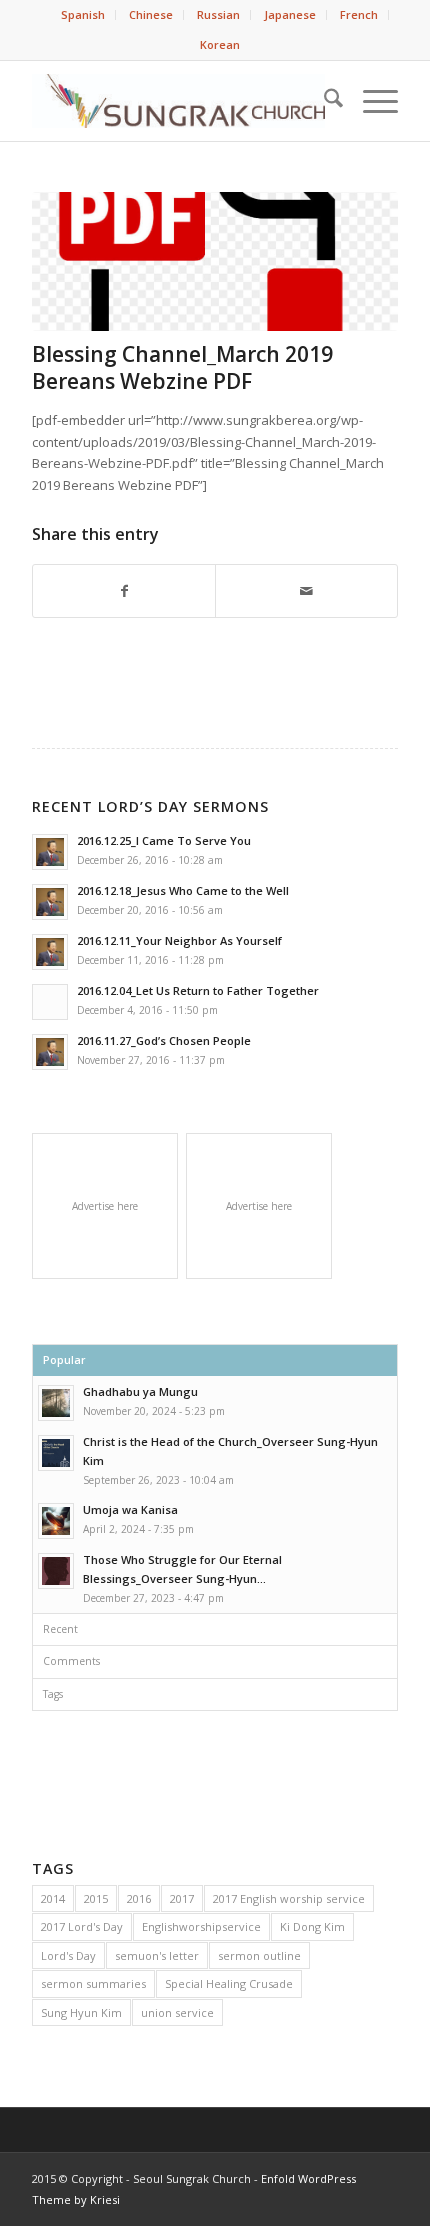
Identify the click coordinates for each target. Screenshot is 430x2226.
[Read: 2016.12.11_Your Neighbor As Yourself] (50, 952)
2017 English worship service (289, 1898)
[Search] (323, 101)
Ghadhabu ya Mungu (140, 1391)
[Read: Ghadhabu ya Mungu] (56, 1403)
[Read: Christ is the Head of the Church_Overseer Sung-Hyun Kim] (56, 1453)
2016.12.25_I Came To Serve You (164, 840)
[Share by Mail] (306, 591)
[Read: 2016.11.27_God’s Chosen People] (50, 1052)
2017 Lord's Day (82, 1926)
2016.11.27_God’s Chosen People (164, 1040)
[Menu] (370, 101)
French (359, 14)
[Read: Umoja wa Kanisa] (56, 1521)
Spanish (83, 14)
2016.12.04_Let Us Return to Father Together (198, 990)
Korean (220, 44)
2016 (139, 1898)
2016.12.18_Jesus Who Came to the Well (183, 890)
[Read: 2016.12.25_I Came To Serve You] (50, 852)
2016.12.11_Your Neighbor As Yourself (179, 940)
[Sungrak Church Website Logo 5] (178, 101)
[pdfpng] (215, 261)
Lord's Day (68, 1955)
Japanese (290, 14)
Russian (218, 14)
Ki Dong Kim (312, 1926)
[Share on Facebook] (124, 591)
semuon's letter (157, 1955)
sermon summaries (93, 1983)
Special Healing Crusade (229, 1983)
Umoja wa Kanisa (130, 1509)
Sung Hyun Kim (81, 2012)
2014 (53, 1898)
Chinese (151, 14)
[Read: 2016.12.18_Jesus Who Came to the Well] (50, 902)
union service (177, 2012)
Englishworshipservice (201, 1926)
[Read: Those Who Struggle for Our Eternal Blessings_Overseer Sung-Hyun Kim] (56, 1571)
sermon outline (259, 1955)
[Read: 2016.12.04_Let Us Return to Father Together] (50, 1002)
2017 (182, 1898)
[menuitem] (83, 15)
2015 (96, 1898)
